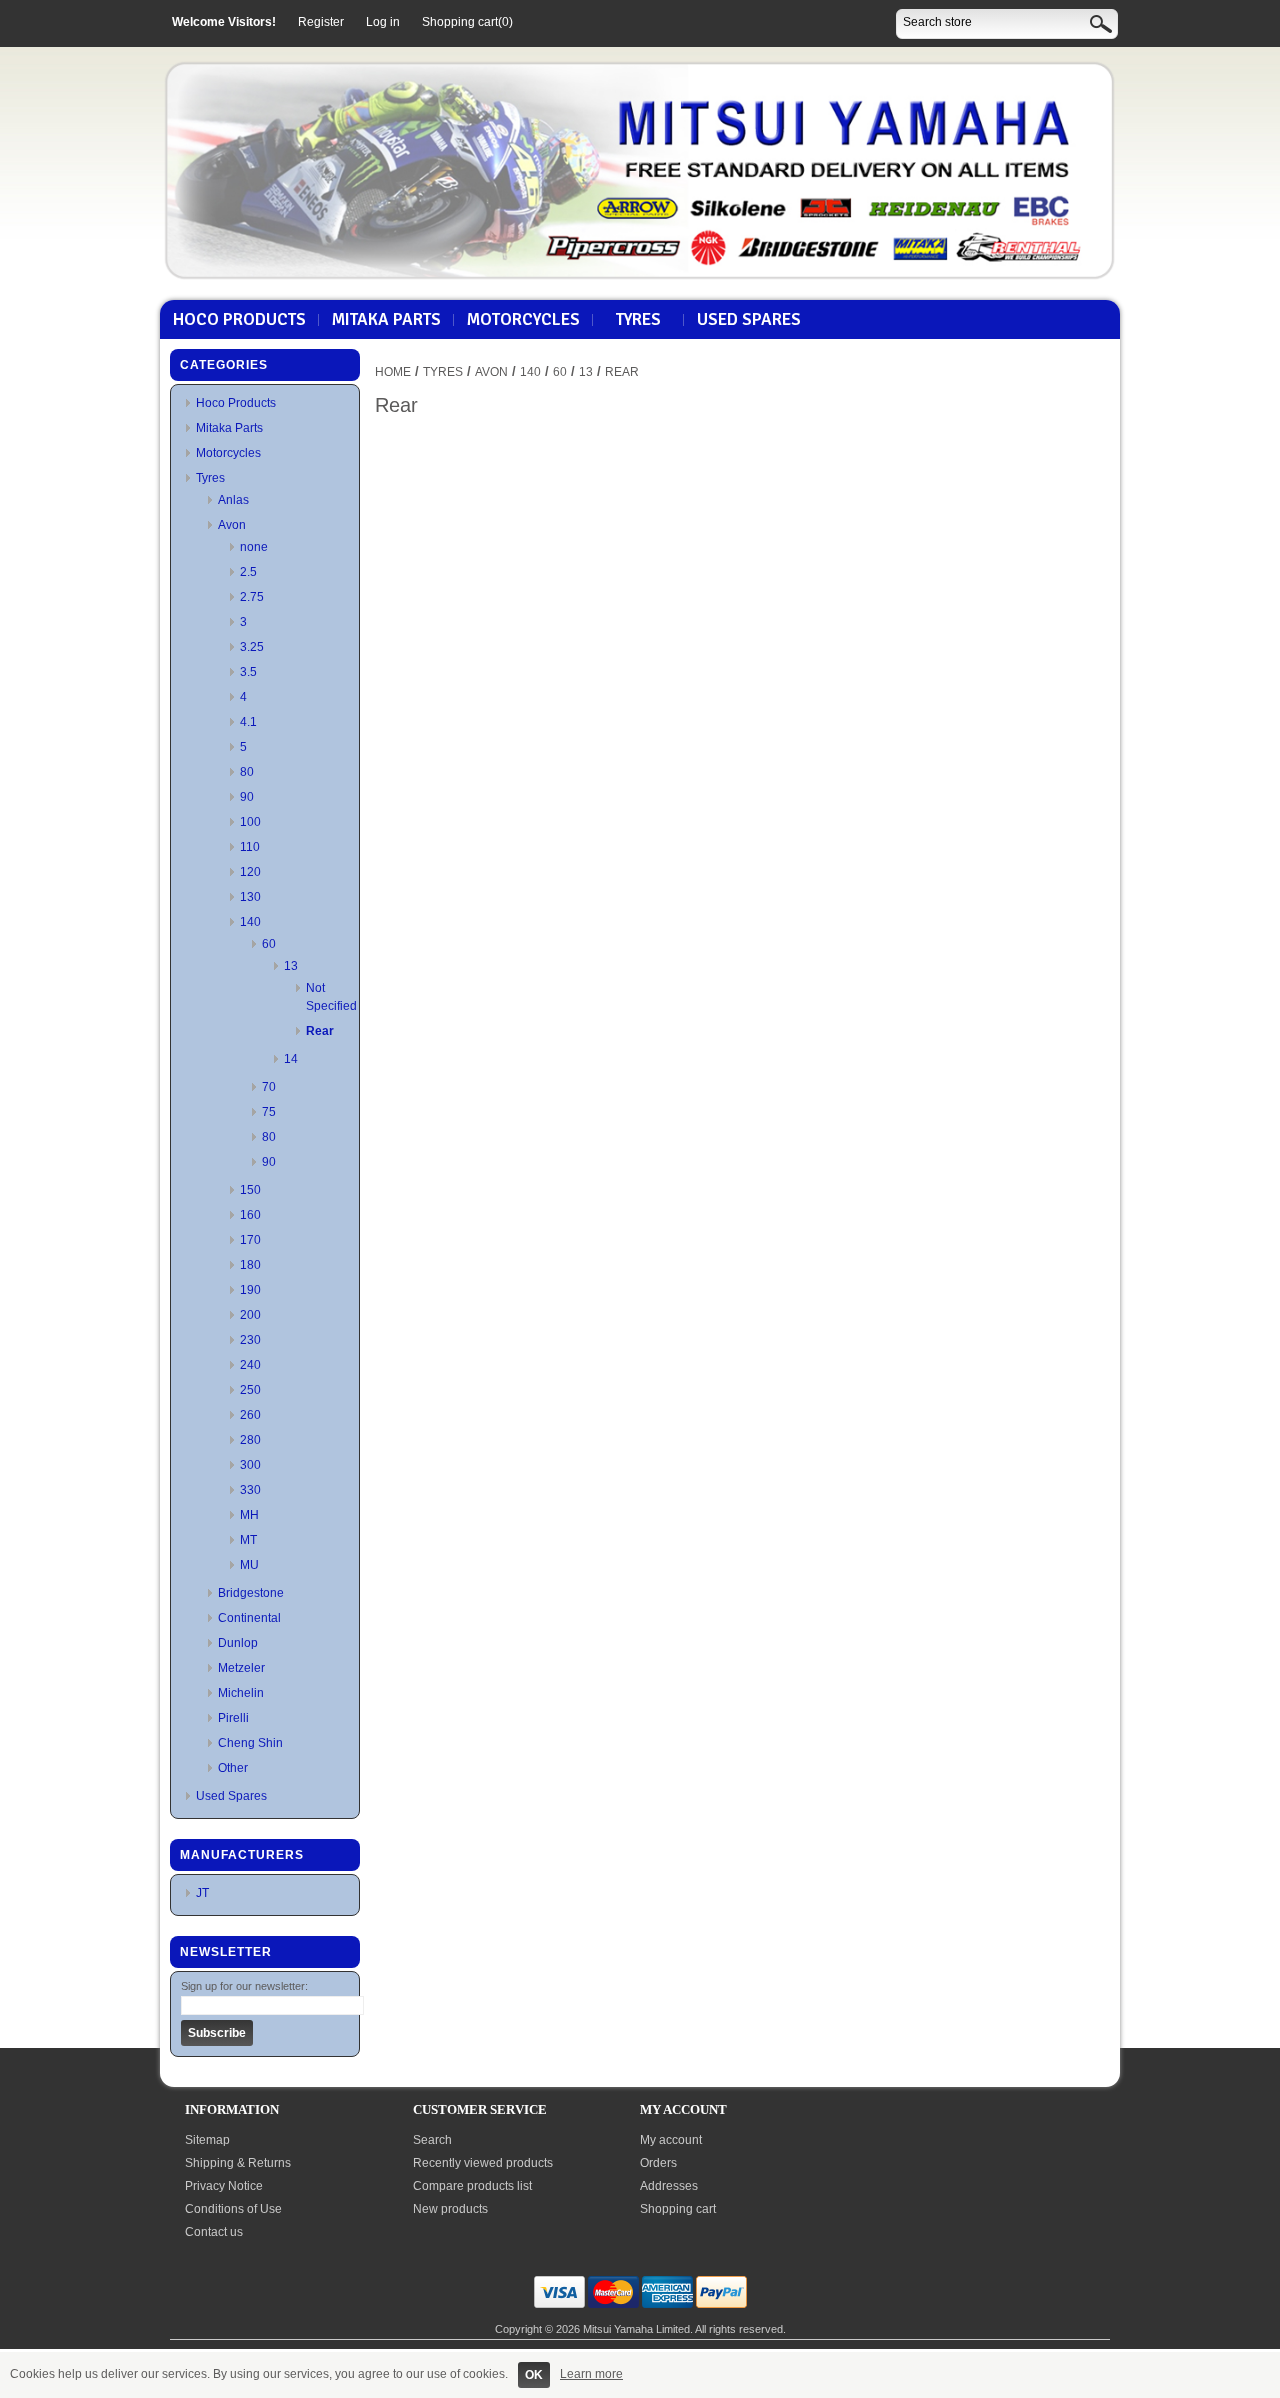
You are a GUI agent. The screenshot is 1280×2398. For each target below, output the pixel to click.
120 (250, 872)
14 (291, 1059)
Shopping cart (678, 2209)
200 (250, 1315)
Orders (658, 2163)
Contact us (214, 2232)
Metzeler (241, 1668)
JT (202, 1893)
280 (250, 1440)
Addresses (669, 2186)
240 (250, 1365)
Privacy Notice (224, 2186)
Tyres (638, 320)
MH (249, 1515)
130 (250, 897)
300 (250, 1465)
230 (250, 1340)
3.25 (252, 647)
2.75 (252, 597)
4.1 (248, 722)
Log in (383, 22)
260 (250, 1415)
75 (269, 1112)
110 (250, 847)
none (254, 547)
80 (247, 772)
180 (250, 1265)
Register (321, 22)
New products (450, 2209)
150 (250, 1190)
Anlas (233, 500)
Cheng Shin (250, 1743)
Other (233, 1768)
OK (534, 2375)
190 (250, 1290)
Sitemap (207, 2140)
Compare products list (472, 2186)
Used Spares (749, 320)
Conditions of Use (233, 2209)
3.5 (248, 672)
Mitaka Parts (386, 320)
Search (432, 2140)
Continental (249, 1618)
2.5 (248, 572)
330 (250, 1490)
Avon (232, 525)
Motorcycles (523, 320)
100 (250, 822)
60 (269, 944)
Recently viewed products (483, 2163)
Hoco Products (239, 320)
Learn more (591, 2374)
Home (393, 372)
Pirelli (233, 1718)
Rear (320, 1031)
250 (250, 1390)
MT (248, 1540)
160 (250, 1215)
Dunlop (238, 1643)
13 (291, 966)
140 (250, 922)
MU (249, 1565)
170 (250, 1240)
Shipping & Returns (238, 2163)
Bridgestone (251, 1593)
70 (269, 1087)
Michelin (241, 1693)
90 (247, 797)
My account (671, 2140)
